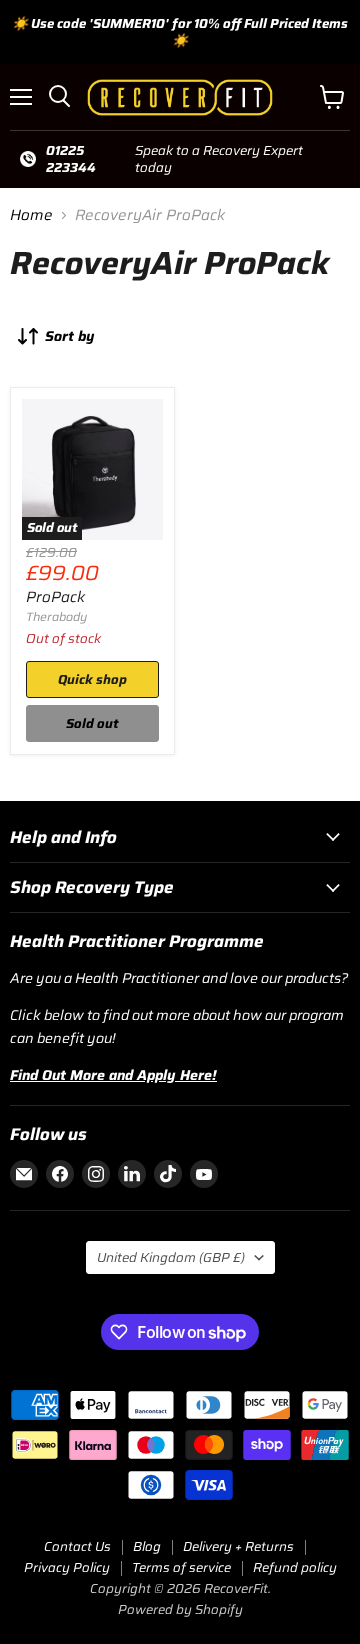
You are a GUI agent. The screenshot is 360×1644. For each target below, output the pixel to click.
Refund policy (295, 1567)
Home (31, 215)
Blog (147, 1546)
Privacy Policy (67, 1567)
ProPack (55, 597)
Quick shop (92, 679)
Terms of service (181, 1567)
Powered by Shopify (180, 1609)
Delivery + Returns (238, 1546)
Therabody (56, 616)
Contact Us (77, 1546)
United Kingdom (171, 1257)
